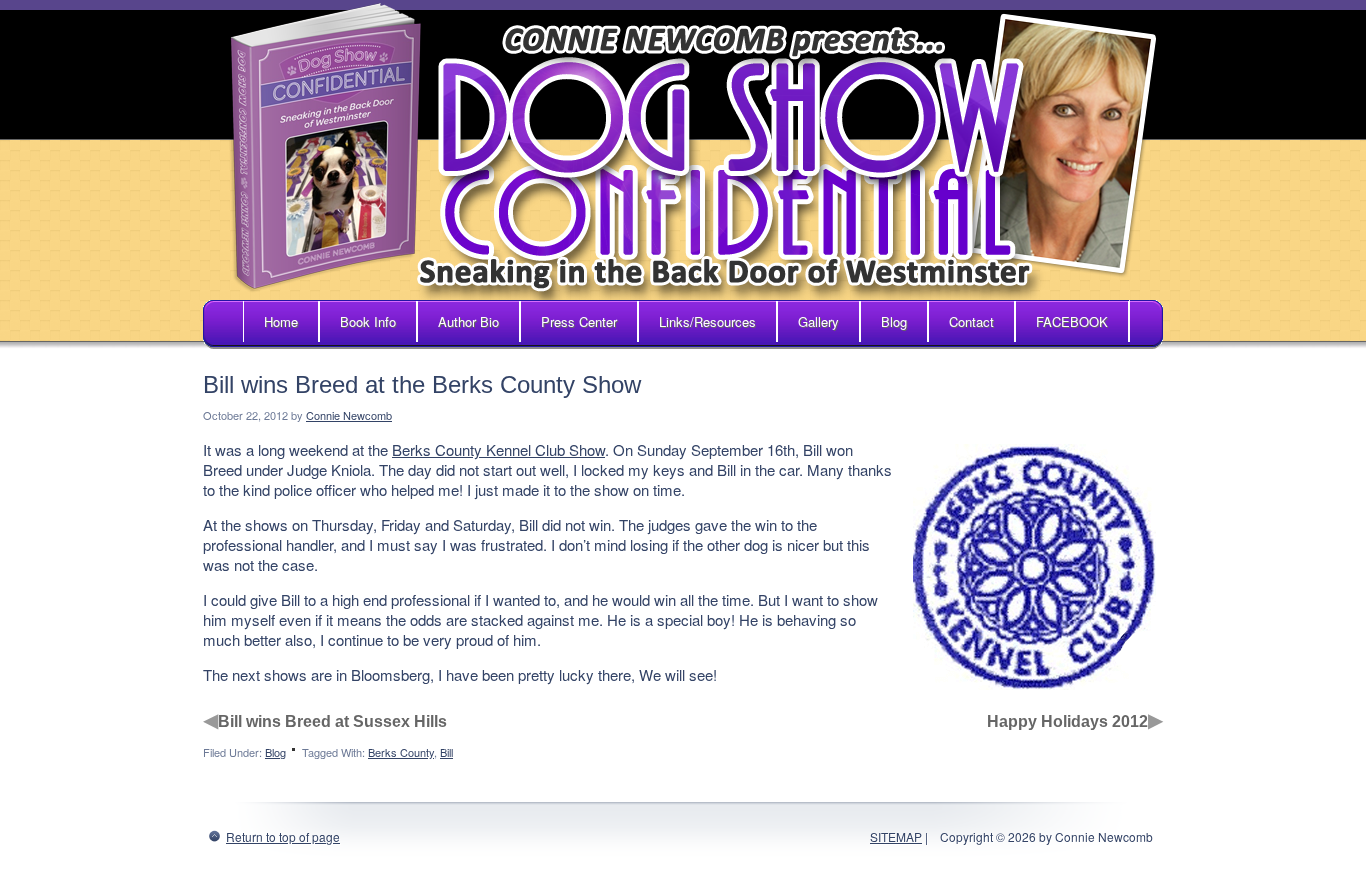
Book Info (368, 321)
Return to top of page (283, 836)
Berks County (401, 752)
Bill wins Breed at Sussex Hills (332, 721)
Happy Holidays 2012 (1067, 721)
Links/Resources (707, 321)
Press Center (579, 321)
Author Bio (468, 321)
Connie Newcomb (349, 415)
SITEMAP (896, 836)
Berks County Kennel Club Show (498, 449)
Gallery (818, 321)
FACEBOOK (1072, 321)
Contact (971, 321)
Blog (894, 321)
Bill (446, 752)
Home (281, 321)
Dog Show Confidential (683, 150)
